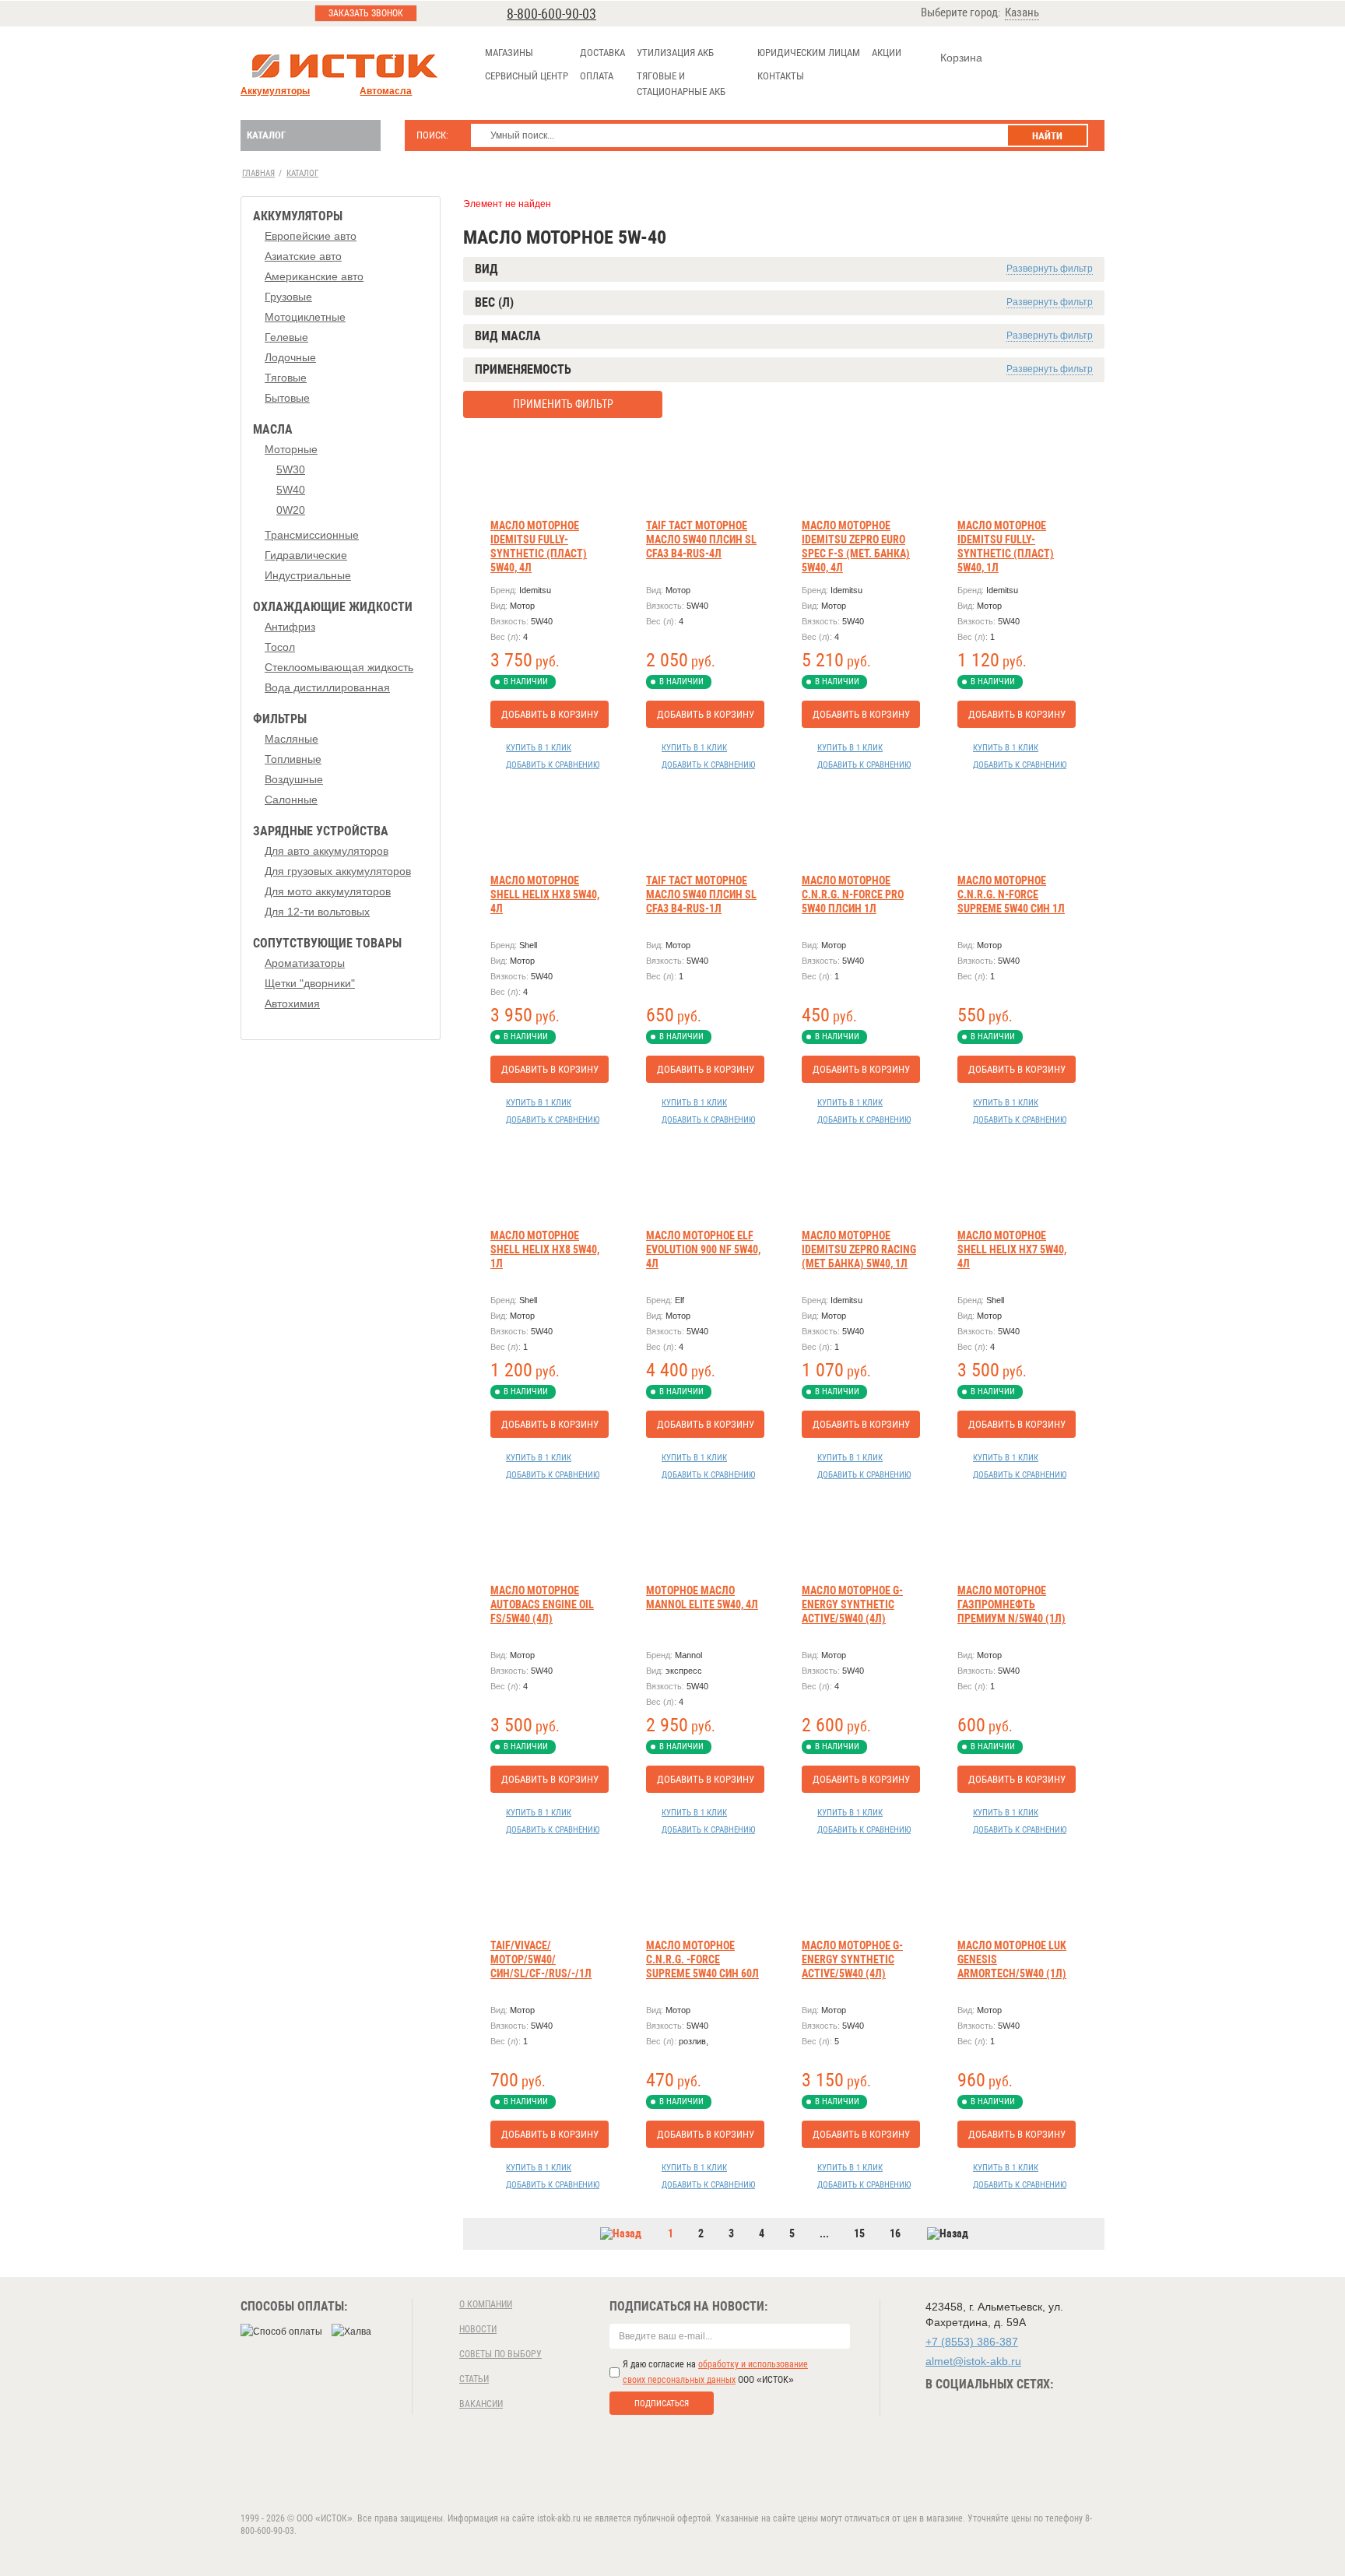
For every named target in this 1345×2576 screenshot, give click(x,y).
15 (859, 2233)
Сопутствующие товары (327, 943)
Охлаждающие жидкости (333, 607)
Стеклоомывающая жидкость (339, 667)
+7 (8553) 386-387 (972, 2342)
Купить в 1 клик (539, 748)
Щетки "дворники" (310, 983)
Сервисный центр (527, 76)
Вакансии (481, 2404)
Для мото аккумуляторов (328, 891)
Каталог (266, 135)
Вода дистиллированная (327, 687)
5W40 (291, 490)
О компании (486, 2304)
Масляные (291, 739)
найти (1047, 136)
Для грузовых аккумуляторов (338, 871)
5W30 (291, 469)
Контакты (781, 76)
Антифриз (290, 627)
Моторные (291, 449)
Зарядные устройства (321, 831)
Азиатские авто (303, 256)
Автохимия (292, 1003)
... (824, 2233)
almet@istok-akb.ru (973, 2361)
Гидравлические (306, 555)
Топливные (293, 759)
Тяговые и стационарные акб (681, 84)
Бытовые (287, 398)
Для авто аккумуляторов (327, 851)
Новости (478, 2329)
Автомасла (386, 91)
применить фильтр (563, 404)
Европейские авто (311, 236)
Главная (258, 173)
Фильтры (280, 719)
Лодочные (290, 357)
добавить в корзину (550, 714)
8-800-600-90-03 (551, 14)
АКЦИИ (887, 53)
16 (895, 2233)
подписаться (662, 2404)
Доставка (602, 53)
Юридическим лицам (809, 53)
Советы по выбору (500, 2354)
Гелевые (286, 337)
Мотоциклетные (305, 317)
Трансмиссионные (312, 535)
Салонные (291, 800)
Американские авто (314, 276)
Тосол (280, 647)
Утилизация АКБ (675, 53)
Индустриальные (308, 575)
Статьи (474, 2379)
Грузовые (288, 297)
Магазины (509, 53)
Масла (273, 429)
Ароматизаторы (305, 963)
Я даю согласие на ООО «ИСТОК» (715, 2372)
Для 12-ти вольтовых (317, 912)
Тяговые (286, 378)
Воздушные (294, 779)
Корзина (961, 58)
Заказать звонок (366, 13)
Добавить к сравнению (553, 765)
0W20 (291, 510)
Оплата (597, 76)
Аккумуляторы (275, 91)
